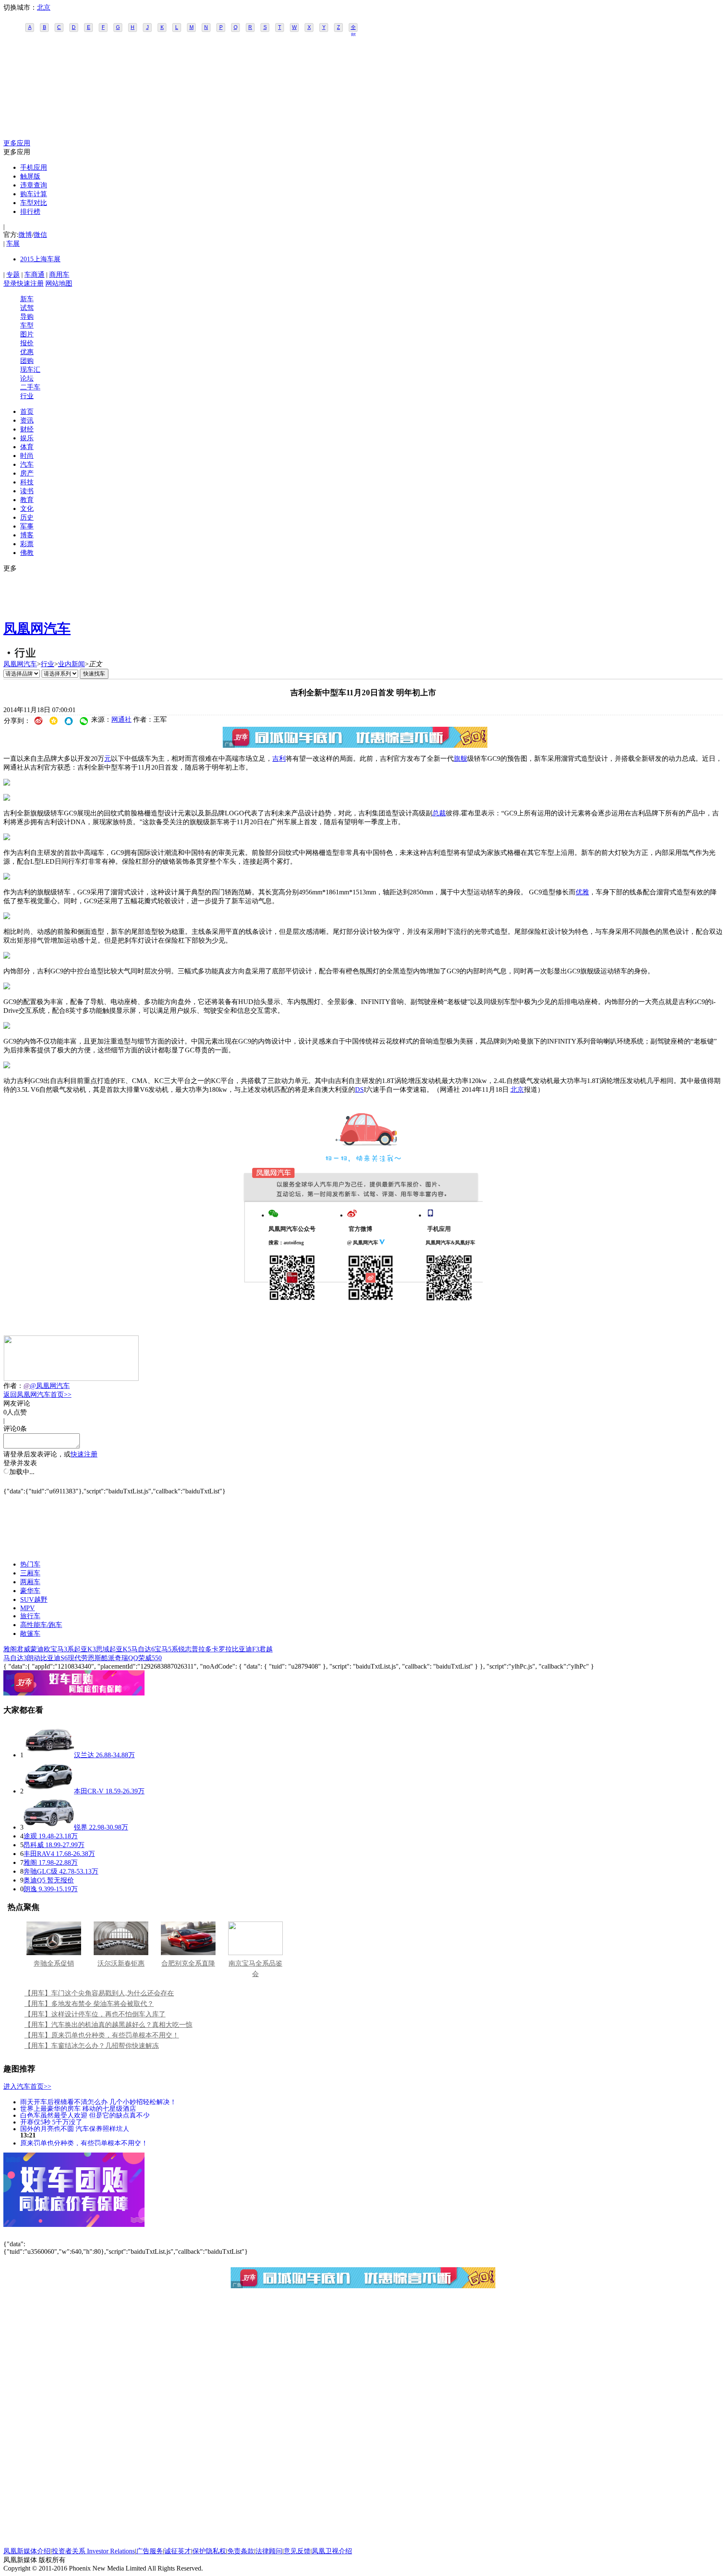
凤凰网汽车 (37, 628)
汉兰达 (84, 1755)
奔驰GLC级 (41, 1871)
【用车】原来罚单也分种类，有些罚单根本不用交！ (102, 2035)
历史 (27, 517)
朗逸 (30, 1889)
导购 (27, 317)
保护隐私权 (209, 2551)
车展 (13, 243)
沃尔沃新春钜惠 (121, 1963)
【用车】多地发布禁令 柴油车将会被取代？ (89, 2004)
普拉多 (202, 1649)
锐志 (185, 1649)
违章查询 (34, 185)
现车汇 (30, 369)
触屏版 (30, 176)
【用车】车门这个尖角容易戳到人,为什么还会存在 (99, 1993)
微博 (25, 235)
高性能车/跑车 (41, 1625)
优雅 (582, 892)
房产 (27, 473)
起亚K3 (85, 1649)
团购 (27, 361)
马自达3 (15, 1658)
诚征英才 (178, 2551)
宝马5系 (166, 1649)
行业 (27, 396)
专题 (13, 275)
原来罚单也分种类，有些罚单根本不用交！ (84, 2143)
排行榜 (30, 212)
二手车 (30, 387)
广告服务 (150, 2551)
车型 (27, 325)
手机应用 (34, 167)
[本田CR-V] (49, 1791)
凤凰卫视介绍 (332, 2551)
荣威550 (150, 1658)
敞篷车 (30, 1634)
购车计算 (34, 194)
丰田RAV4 (39, 1854)
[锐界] (49, 1827)
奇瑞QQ (126, 1658)
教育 (27, 500)
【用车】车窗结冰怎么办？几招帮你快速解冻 (92, 2046)
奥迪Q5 (34, 1880)
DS (359, 1090)
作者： (13, 1386)
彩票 (27, 544)
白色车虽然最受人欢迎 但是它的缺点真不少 (85, 2115)
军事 (27, 526)
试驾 (27, 308)
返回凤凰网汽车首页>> (37, 1394)
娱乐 (27, 438)
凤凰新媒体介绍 (27, 2551)
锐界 (81, 1827)
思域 (103, 1649)
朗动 (34, 1658)
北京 (44, 7)
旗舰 (460, 758)
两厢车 (30, 1582)
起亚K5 (120, 1649)
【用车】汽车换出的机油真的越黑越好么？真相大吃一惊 (108, 2025)
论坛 (27, 378)
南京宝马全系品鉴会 (255, 1969)
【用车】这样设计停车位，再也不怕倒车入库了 (95, 2014)
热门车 (30, 1564)
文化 (27, 509)
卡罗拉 (222, 1649)
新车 (27, 299)
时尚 (27, 456)
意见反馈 (297, 2551)
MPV (28, 1608)
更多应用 (17, 143)
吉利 (279, 758)
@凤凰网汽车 (50, 1386)
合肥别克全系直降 (188, 1963)
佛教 (27, 553)
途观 (30, 1836)
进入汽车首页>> (27, 2086)
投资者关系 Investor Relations (93, 2551)
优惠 (27, 352)
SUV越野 (34, 1599)
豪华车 (30, 1591)
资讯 (27, 420)
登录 (10, 283)
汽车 (27, 464)
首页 (27, 411)
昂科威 (34, 1845)
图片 (27, 334)
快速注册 (30, 283)
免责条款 (241, 2551)
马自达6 (143, 1649)
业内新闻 (71, 664)
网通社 (121, 719)
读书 (27, 491)
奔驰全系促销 (54, 1963)
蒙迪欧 (40, 1649)
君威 (24, 1649)
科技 (27, 482)
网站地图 (59, 283)
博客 (27, 535)
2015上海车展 (40, 259)
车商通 (34, 275)
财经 (27, 429)
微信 (40, 235)
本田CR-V (89, 1791)
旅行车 (30, 1616)
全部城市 (353, 28)
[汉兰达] (49, 1755)
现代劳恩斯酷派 (91, 1658)
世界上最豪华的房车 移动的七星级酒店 (78, 2108)
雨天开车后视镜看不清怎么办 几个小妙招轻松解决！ (98, 2102)
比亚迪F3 (246, 1649)
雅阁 (10, 1649)
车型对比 (34, 203)
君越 (266, 1649)
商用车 (59, 275)
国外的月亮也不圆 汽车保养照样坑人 (75, 2128)
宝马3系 (62, 1649)
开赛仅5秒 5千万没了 (51, 2122)
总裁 (439, 813)
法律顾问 (269, 2551)
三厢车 (30, 1573)
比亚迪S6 (54, 1658)
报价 (27, 343)
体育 (27, 447)
